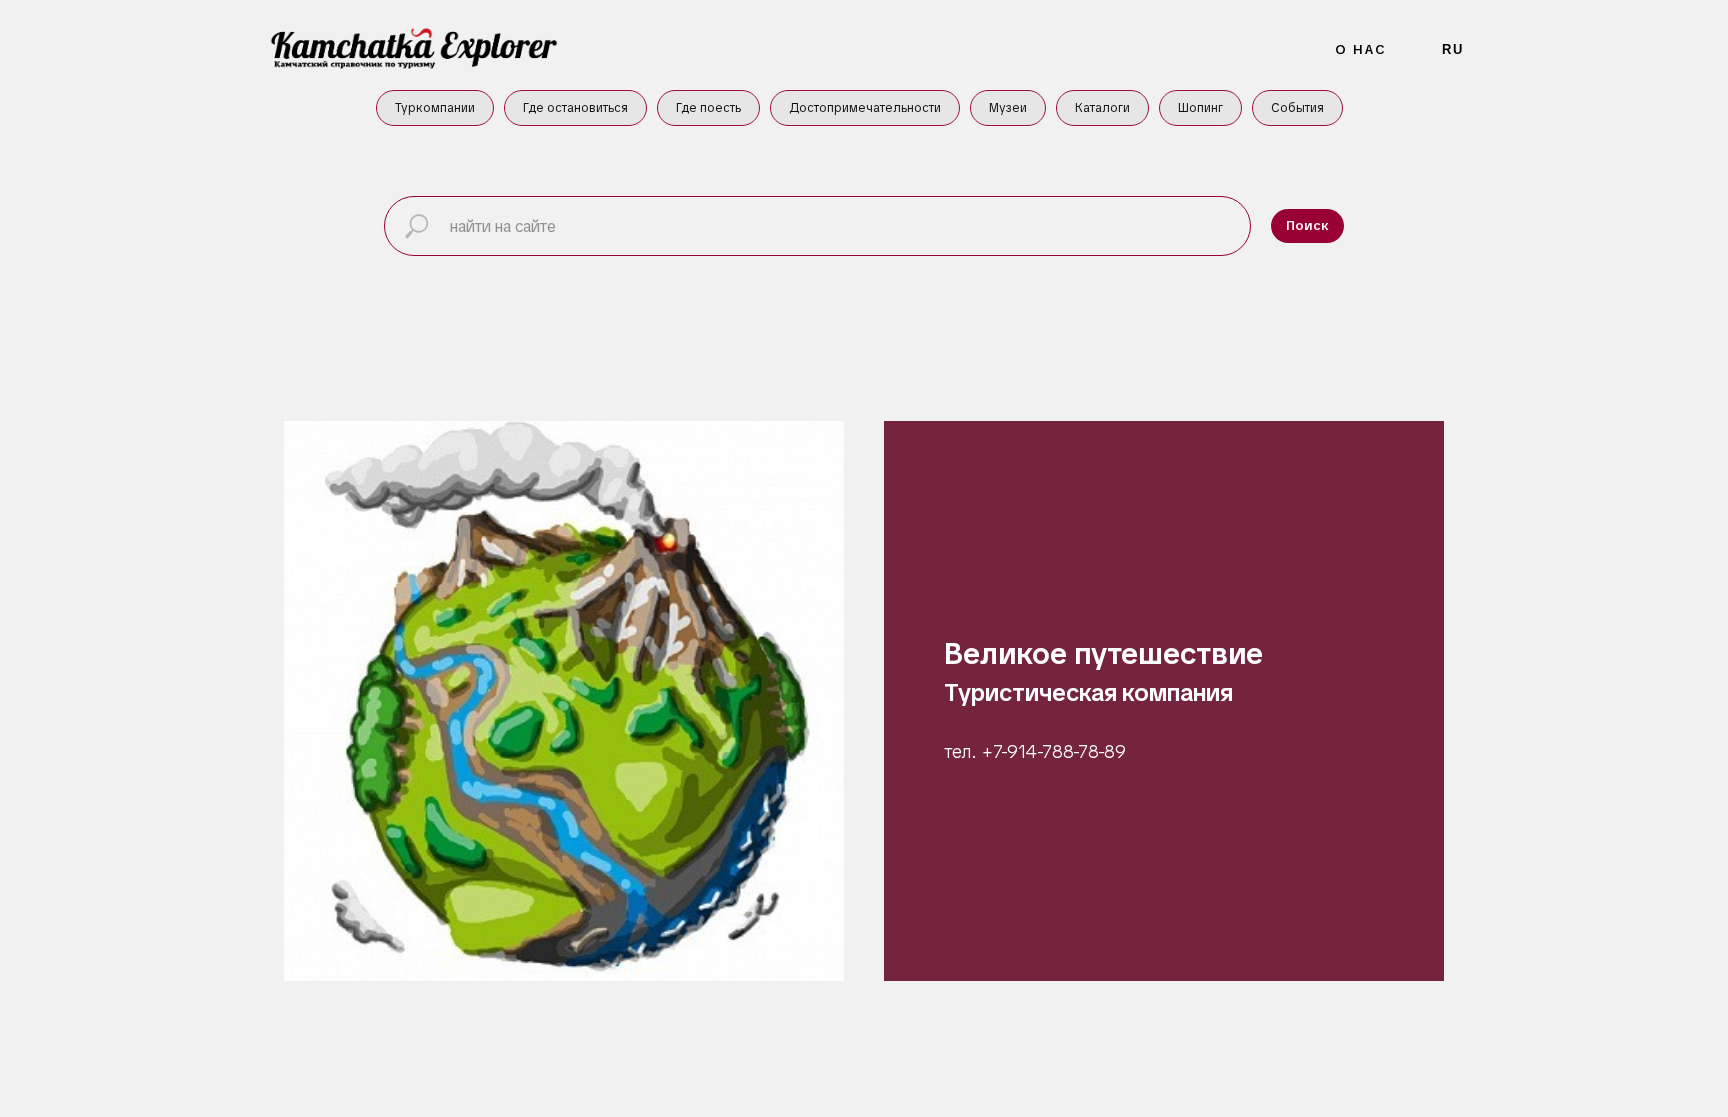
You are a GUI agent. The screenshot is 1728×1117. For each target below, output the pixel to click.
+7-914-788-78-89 (1054, 751)
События (1297, 108)
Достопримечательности (865, 108)
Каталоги (1102, 108)
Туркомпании (435, 108)
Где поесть (708, 108)
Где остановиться (575, 108)
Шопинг (1200, 108)
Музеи (1008, 108)
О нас (1361, 49)
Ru (1453, 49)
